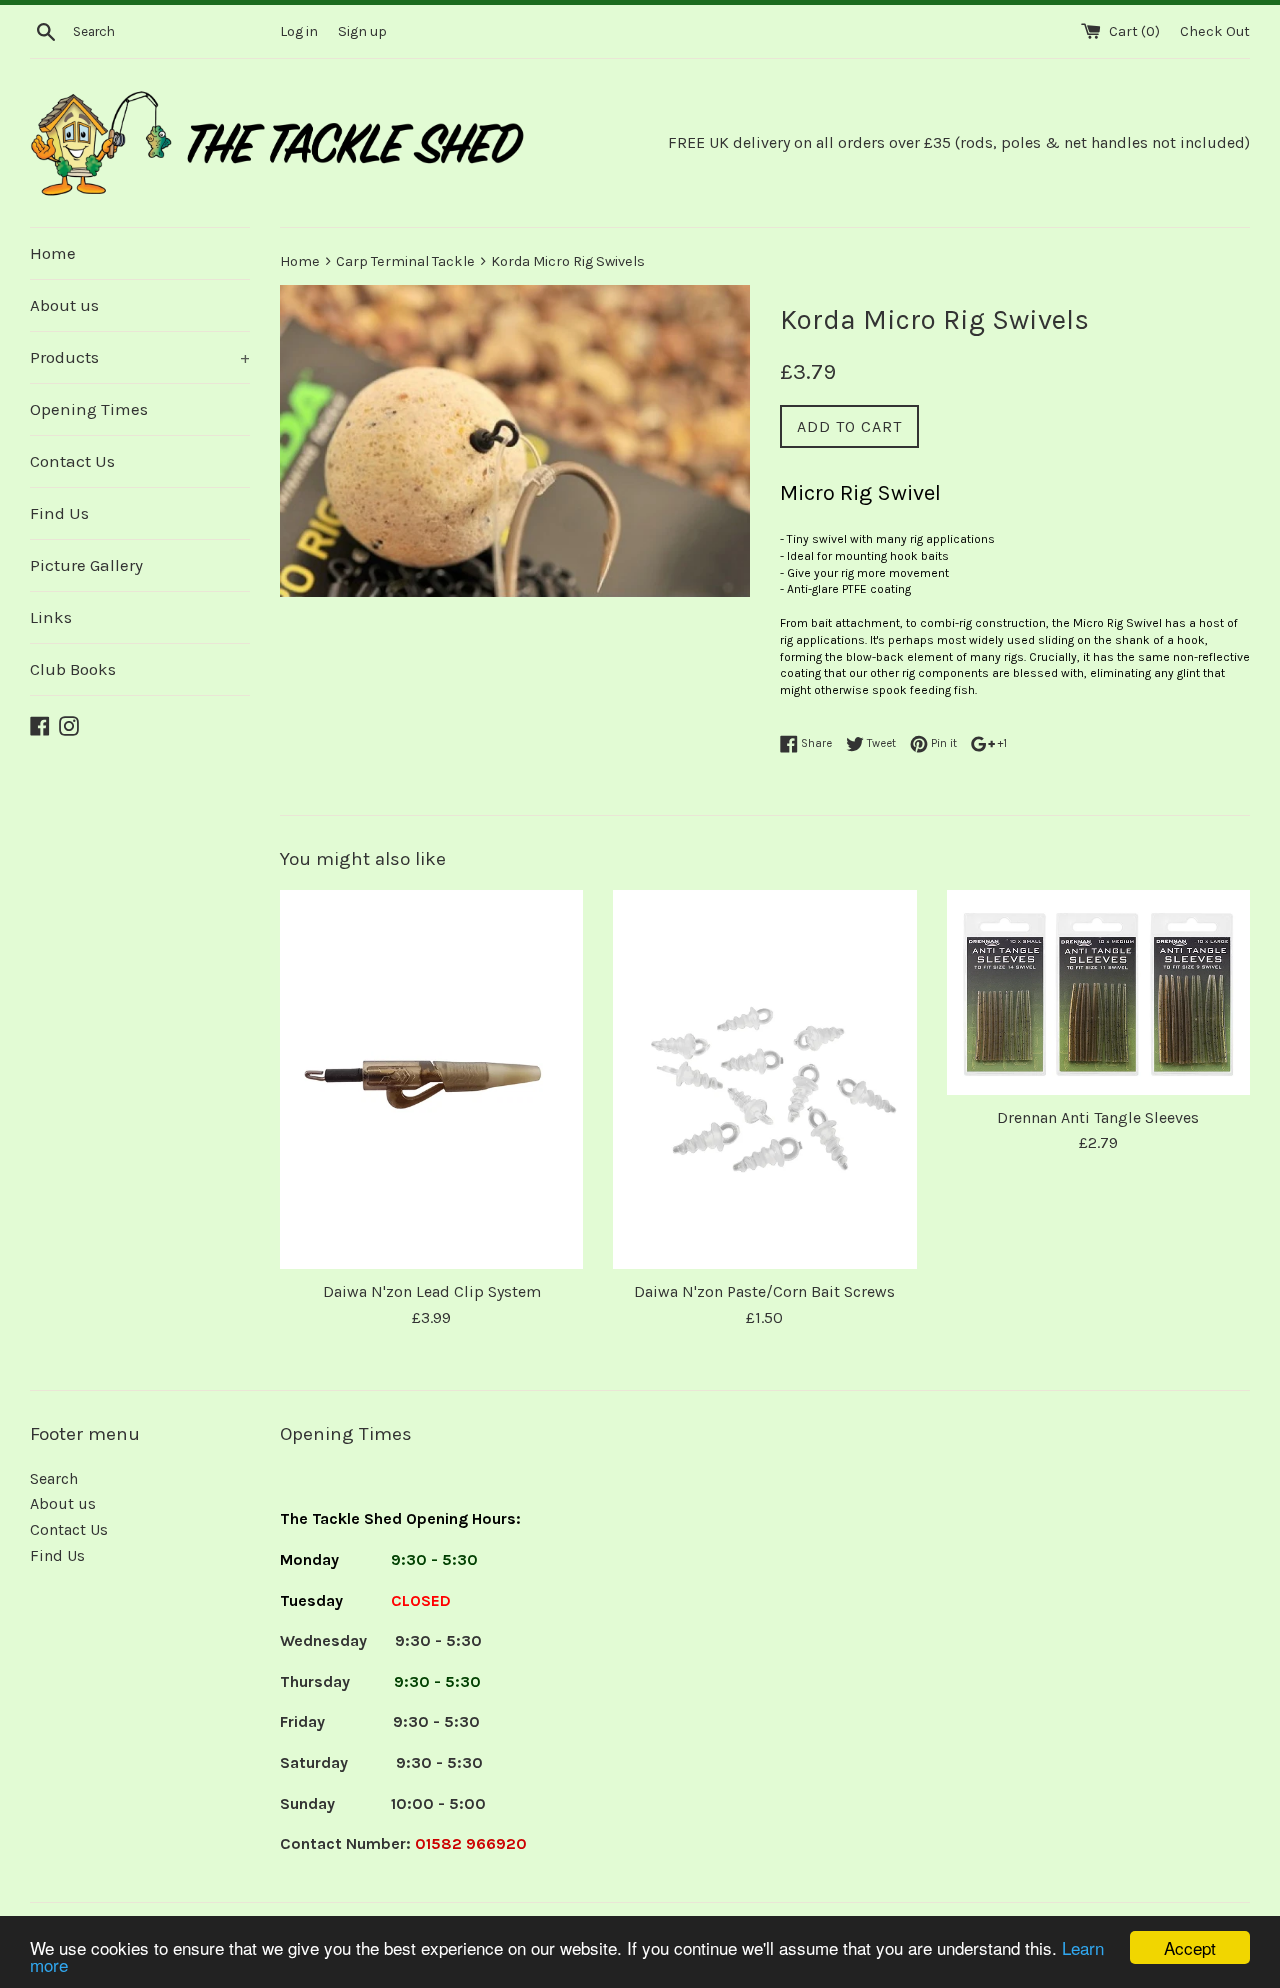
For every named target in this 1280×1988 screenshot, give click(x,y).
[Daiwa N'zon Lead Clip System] (431, 1079)
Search (54, 1478)
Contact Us (72, 461)
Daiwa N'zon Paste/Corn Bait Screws (764, 1291)
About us (64, 305)
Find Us (59, 513)
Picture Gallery (86, 565)
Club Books (73, 669)
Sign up (362, 31)
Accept (1190, 1947)
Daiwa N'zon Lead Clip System (432, 1291)
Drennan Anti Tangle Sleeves (1098, 1117)
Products (140, 357)
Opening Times (89, 409)
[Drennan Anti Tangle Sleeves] (1098, 992)
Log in (299, 31)
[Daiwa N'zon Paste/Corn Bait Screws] (764, 1079)
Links (51, 617)
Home (53, 253)
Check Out (1215, 31)
